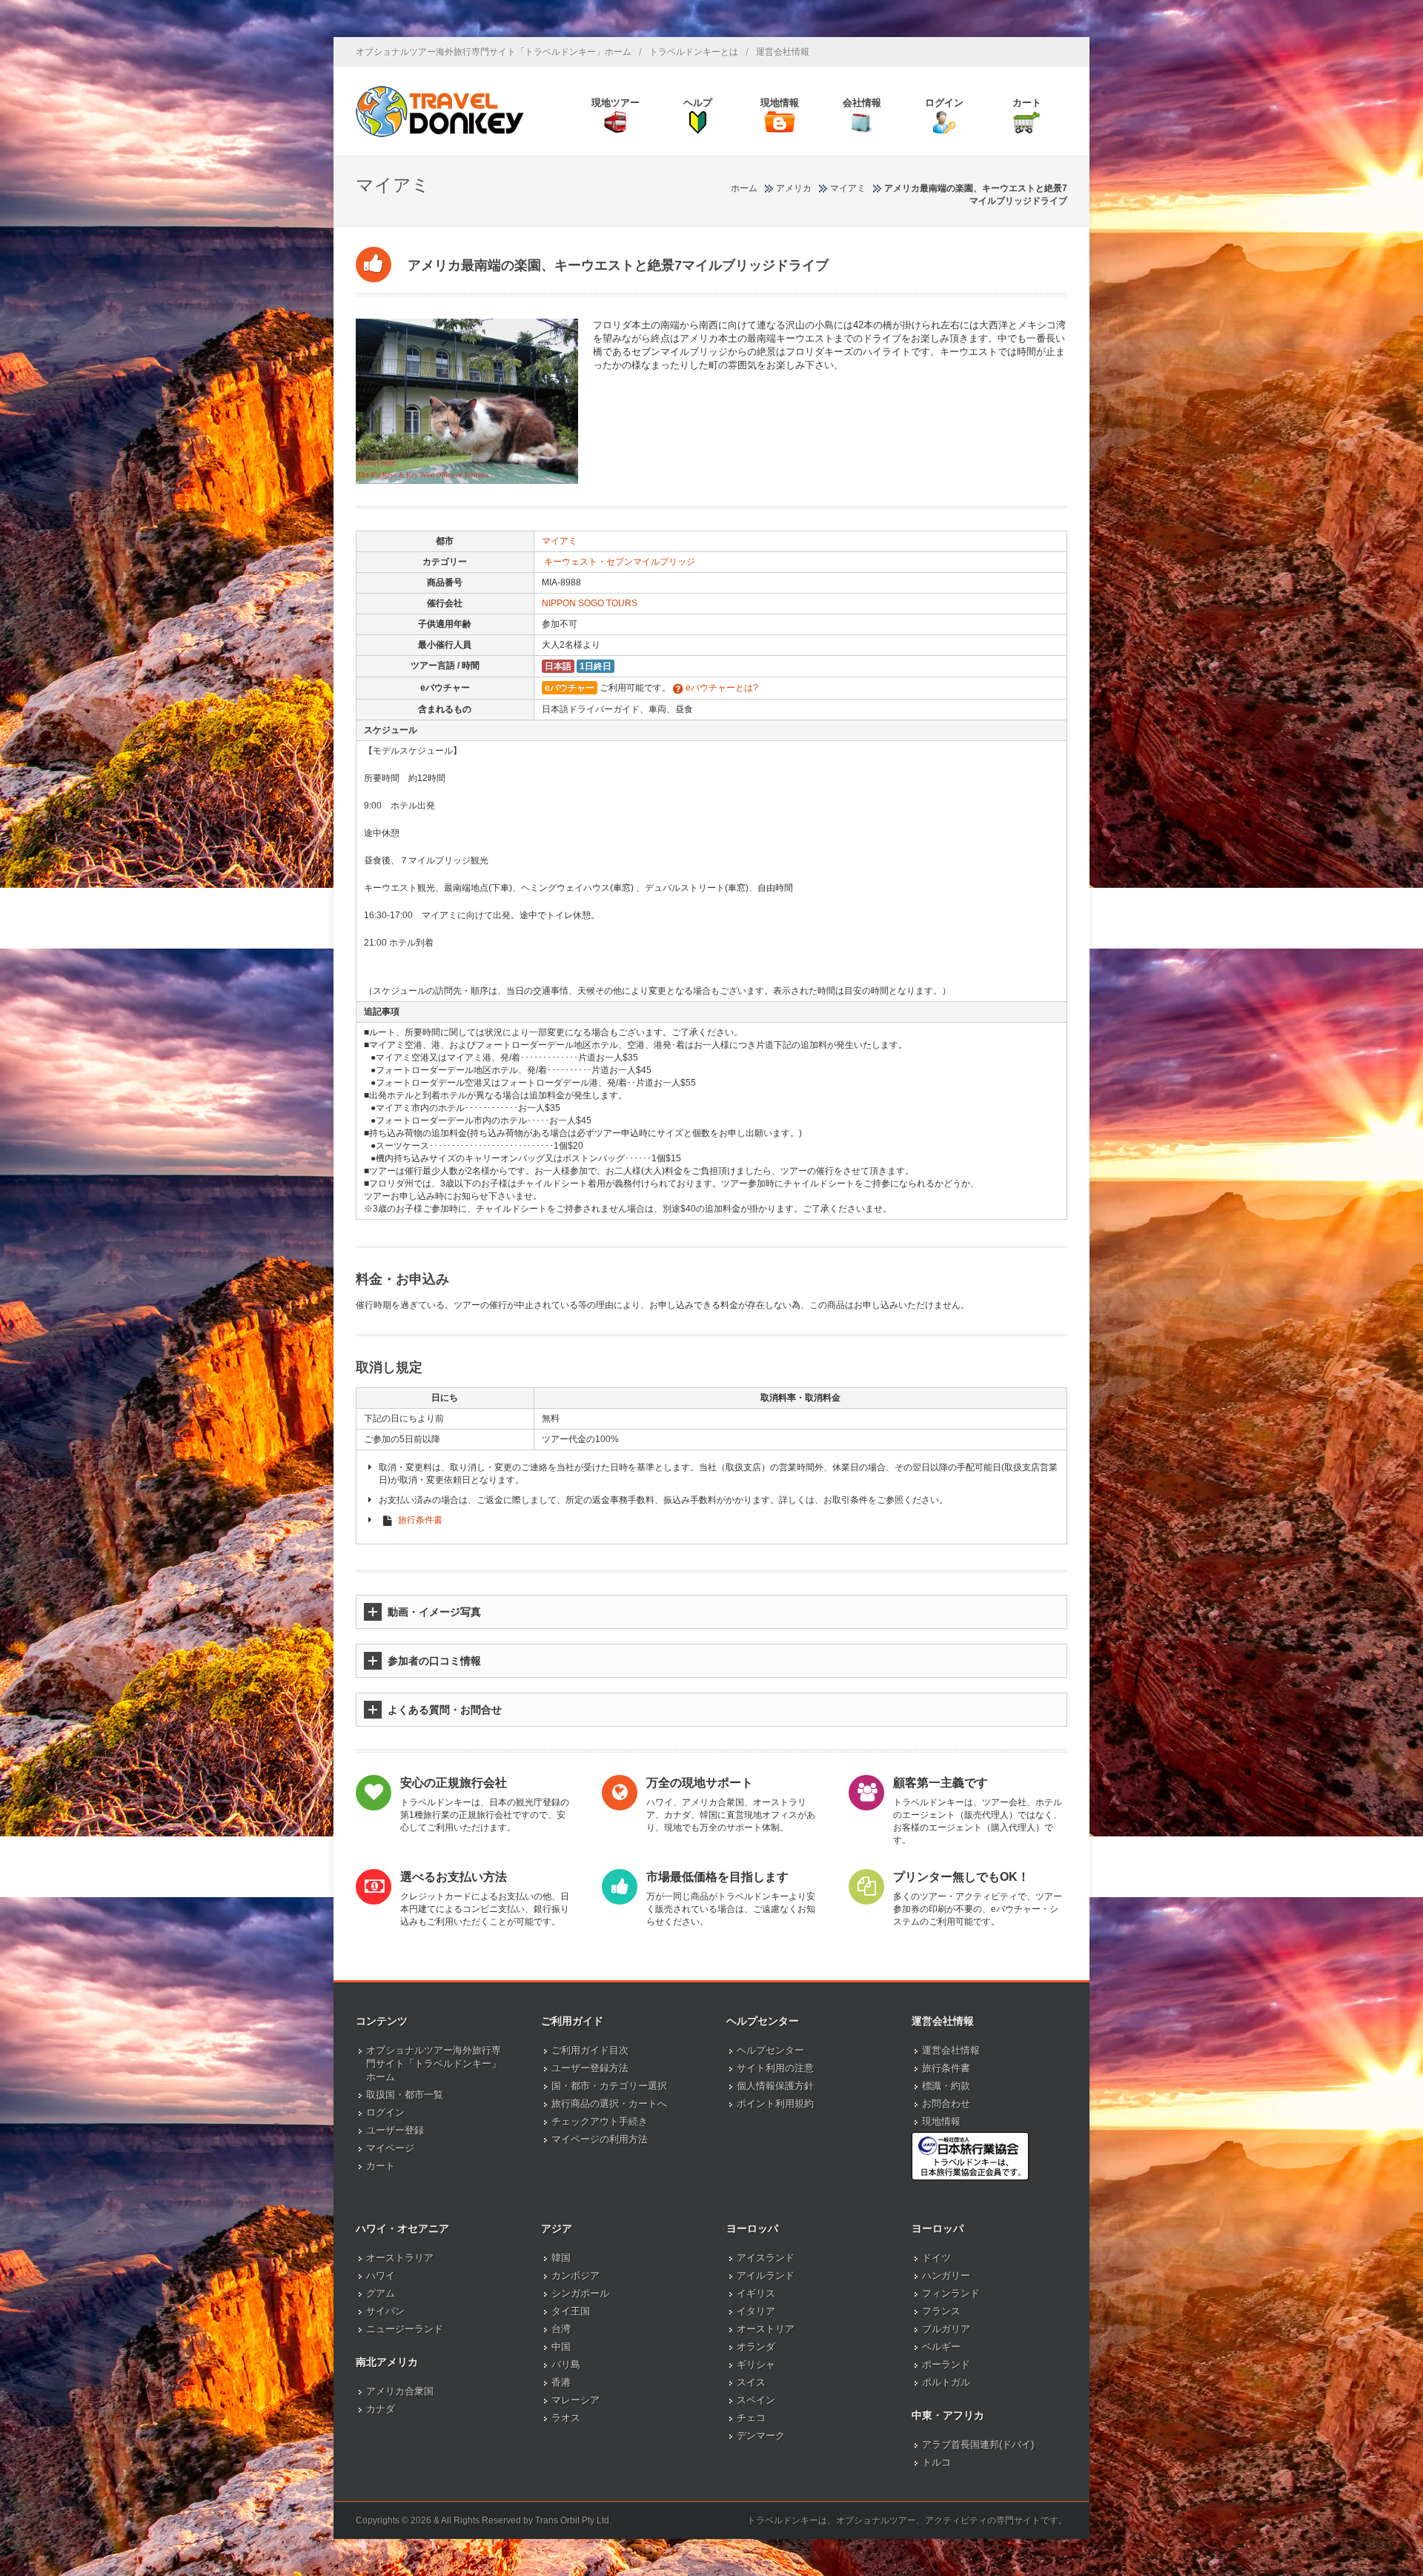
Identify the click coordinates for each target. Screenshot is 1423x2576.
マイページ (390, 2148)
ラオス (566, 2418)
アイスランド (766, 2258)
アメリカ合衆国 (400, 2391)
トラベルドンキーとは (694, 52)
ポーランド (946, 2364)
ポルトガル (946, 2382)
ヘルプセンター (770, 2050)
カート (381, 2166)
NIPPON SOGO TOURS (590, 603)
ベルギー (941, 2347)
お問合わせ (946, 2104)
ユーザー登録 (395, 2130)
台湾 (561, 2329)
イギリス (756, 2293)
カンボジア (575, 2275)
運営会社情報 (783, 52)
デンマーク (761, 2436)
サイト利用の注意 (775, 2068)
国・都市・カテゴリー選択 (609, 2086)
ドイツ (936, 2258)
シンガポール (580, 2293)
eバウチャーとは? (721, 688)
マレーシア (575, 2400)
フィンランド (951, 2293)
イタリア (756, 2311)
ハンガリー (946, 2275)
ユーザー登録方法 (590, 2068)
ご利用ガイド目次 (590, 2050)
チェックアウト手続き (600, 2121)
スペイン (756, 2400)
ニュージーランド (405, 2329)
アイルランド (766, 2275)
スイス (751, 2382)
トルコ (936, 2462)
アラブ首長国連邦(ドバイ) (978, 2444)
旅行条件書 (420, 1520)
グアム (381, 2293)
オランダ (756, 2347)
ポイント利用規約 (775, 2104)
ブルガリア (946, 2329)
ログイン (385, 2112)
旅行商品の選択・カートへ (609, 2104)
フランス (941, 2311)
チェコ (751, 2418)
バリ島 (566, 2364)
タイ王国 (571, 2311)
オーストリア (766, 2329)
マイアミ (560, 541)
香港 (561, 2382)
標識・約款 (946, 2086)
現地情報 (941, 2121)
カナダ (381, 2409)
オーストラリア (400, 2258)
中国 (561, 2347)
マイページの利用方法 (600, 2139)
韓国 (561, 2258)
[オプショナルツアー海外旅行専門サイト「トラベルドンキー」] (440, 111)
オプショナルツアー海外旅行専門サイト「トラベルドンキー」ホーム (494, 52)
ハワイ (381, 2275)
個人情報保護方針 (775, 2086)
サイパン (385, 2311)
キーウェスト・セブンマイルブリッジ (620, 562)
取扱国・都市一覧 (405, 2095)
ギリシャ (756, 2364)
